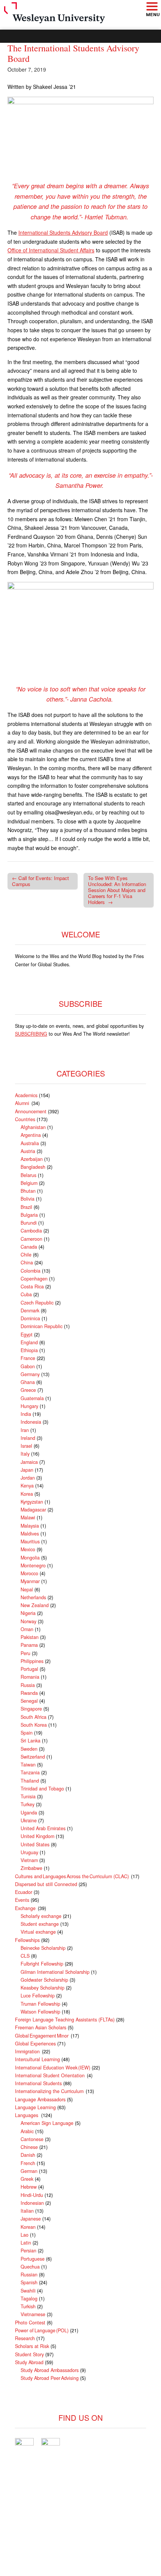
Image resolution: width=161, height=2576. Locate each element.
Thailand (30, 1781)
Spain (27, 1733)
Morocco (29, 1573)
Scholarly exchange (41, 1916)
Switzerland (33, 1757)
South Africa (34, 1717)
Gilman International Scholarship (55, 1972)
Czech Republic (37, 1303)
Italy (25, 1454)
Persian (28, 2251)
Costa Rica (32, 1287)
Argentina (31, 1135)
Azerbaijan (32, 1159)
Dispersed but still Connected (46, 1884)
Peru (25, 1653)
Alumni (22, 1103)
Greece (28, 1390)
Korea (27, 1494)
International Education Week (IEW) (53, 2068)
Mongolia (30, 1558)
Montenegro (33, 1565)
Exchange (26, 1908)
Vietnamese (33, 2314)
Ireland (28, 1438)
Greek (27, 2179)
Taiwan (28, 1765)
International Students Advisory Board (63, 232)
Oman (27, 1629)
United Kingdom (37, 1836)
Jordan (28, 1478)
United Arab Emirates (43, 1828)
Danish (28, 2155)
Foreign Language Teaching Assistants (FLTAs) (65, 2020)
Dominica (30, 1318)
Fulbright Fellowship (42, 1964)
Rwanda (29, 1693)
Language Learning (35, 2107)
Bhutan (28, 1191)
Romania (30, 1677)
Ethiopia (29, 1350)
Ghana (28, 1382)
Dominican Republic (42, 1326)
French (28, 2163)
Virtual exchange (38, 1932)
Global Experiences (35, 2044)
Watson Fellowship (40, 2012)
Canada (29, 1247)
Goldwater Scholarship (44, 1980)
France (28, 1358)
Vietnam (29, 1860)
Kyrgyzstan (32, 1502)
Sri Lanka (31, 1741)
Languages (27, 2115)
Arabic (27, 2131)
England (29, 1342)
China (27, 1263)
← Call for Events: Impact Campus (40, 881)
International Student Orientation (50, 2075)
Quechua (30, 2267)
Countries (25, 1119)
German (29, 2171)
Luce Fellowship (38, 1996)
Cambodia (31, 1231)
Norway (28, 1621)
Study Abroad (29, 2362)
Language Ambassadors (40, 2099)
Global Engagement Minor (42, 2036)
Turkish (28, 2306)
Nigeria (28, 1613)
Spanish (29, 2282)
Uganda (29, 1813)
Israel (26, 1446)
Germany (30, 1374)
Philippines (32, 1661)
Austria (28, 1151)
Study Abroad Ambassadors (50, 2370)
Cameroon (31, 1239)
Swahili (28, 2291)
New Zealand (35, 1605)
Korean (28, 2227)
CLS (25, 1956)
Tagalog (29, 2299)
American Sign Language (47, 2123)
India (26, 1414)
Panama (29, 1645)
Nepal (27, 1589)
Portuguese (33, 2259)
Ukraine (29, 1820)
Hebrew (29, 2187)
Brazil (26, 1207)
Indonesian (32, 2203)
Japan (27, 1470)
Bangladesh (33, 1167)
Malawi (28, 1517)
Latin (26, 2243)
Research (25, 2338)
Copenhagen (34, 1279)
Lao (25, 2235)
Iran (25, 1430)
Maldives (30, 1534)
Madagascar (33, 1510)
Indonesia (31, 1422)
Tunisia (28, 1796)
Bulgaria (29, 1215)
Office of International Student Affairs (51, 250)
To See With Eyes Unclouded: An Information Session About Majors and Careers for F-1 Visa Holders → (117, 890)
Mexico (28, 1549)
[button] (152, 7)
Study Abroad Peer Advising (50, 2378)
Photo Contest (30, 2323)
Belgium (29, 1183)
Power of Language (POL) (42, 2330)
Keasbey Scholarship (42, 1988)
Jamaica (29, 1462)
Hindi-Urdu (32, 2195)
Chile (26, 1255)
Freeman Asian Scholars (41, 2027)
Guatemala (32, 1398)
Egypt (27, 1334)
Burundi (29, 1223)
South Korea (34, 1725)
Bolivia (28, 1199)
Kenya (27, 1486)
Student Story (29, 2354)
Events (22, 1900)
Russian (29, 2275)
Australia (30, 1143)
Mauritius (30, 1541)
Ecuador (24, 1892)
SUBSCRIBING (31, 1034)
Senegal (29, 1701)
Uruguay (29, 1852)
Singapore (31, 1709)
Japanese (31, 2219)
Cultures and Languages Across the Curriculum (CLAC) (72, 1876)
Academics (26, 1095)
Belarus (28, 1175)
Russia (28, 1685)
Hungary (29, 1406)
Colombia (31, 1271)
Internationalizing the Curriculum (50, 2091)
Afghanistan (33, 1127)
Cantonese (32, 2139)
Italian (27, 2211)
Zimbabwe (31, 1868)
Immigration (28, 2051)
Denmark (30, 1310)
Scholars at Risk (32, 2346)
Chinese (29, 2147)
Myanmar (30, 1581)
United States (35, 1844)
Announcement (31, 1111)
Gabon (28, 1366)
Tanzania (30, 1772)
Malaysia (30, 1526)
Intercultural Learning (37, 2059)
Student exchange (40, 1924)
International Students (38, 2083)
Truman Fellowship (40, 2004)
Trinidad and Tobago (42, 1789)
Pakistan (30, 1637)
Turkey (28, 1804)
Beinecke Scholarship (43, 1948)
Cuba (26, 1294)
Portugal (29, 1669)
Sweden (29, 1749)
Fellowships (27, 1940)
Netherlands (33, 1597)
